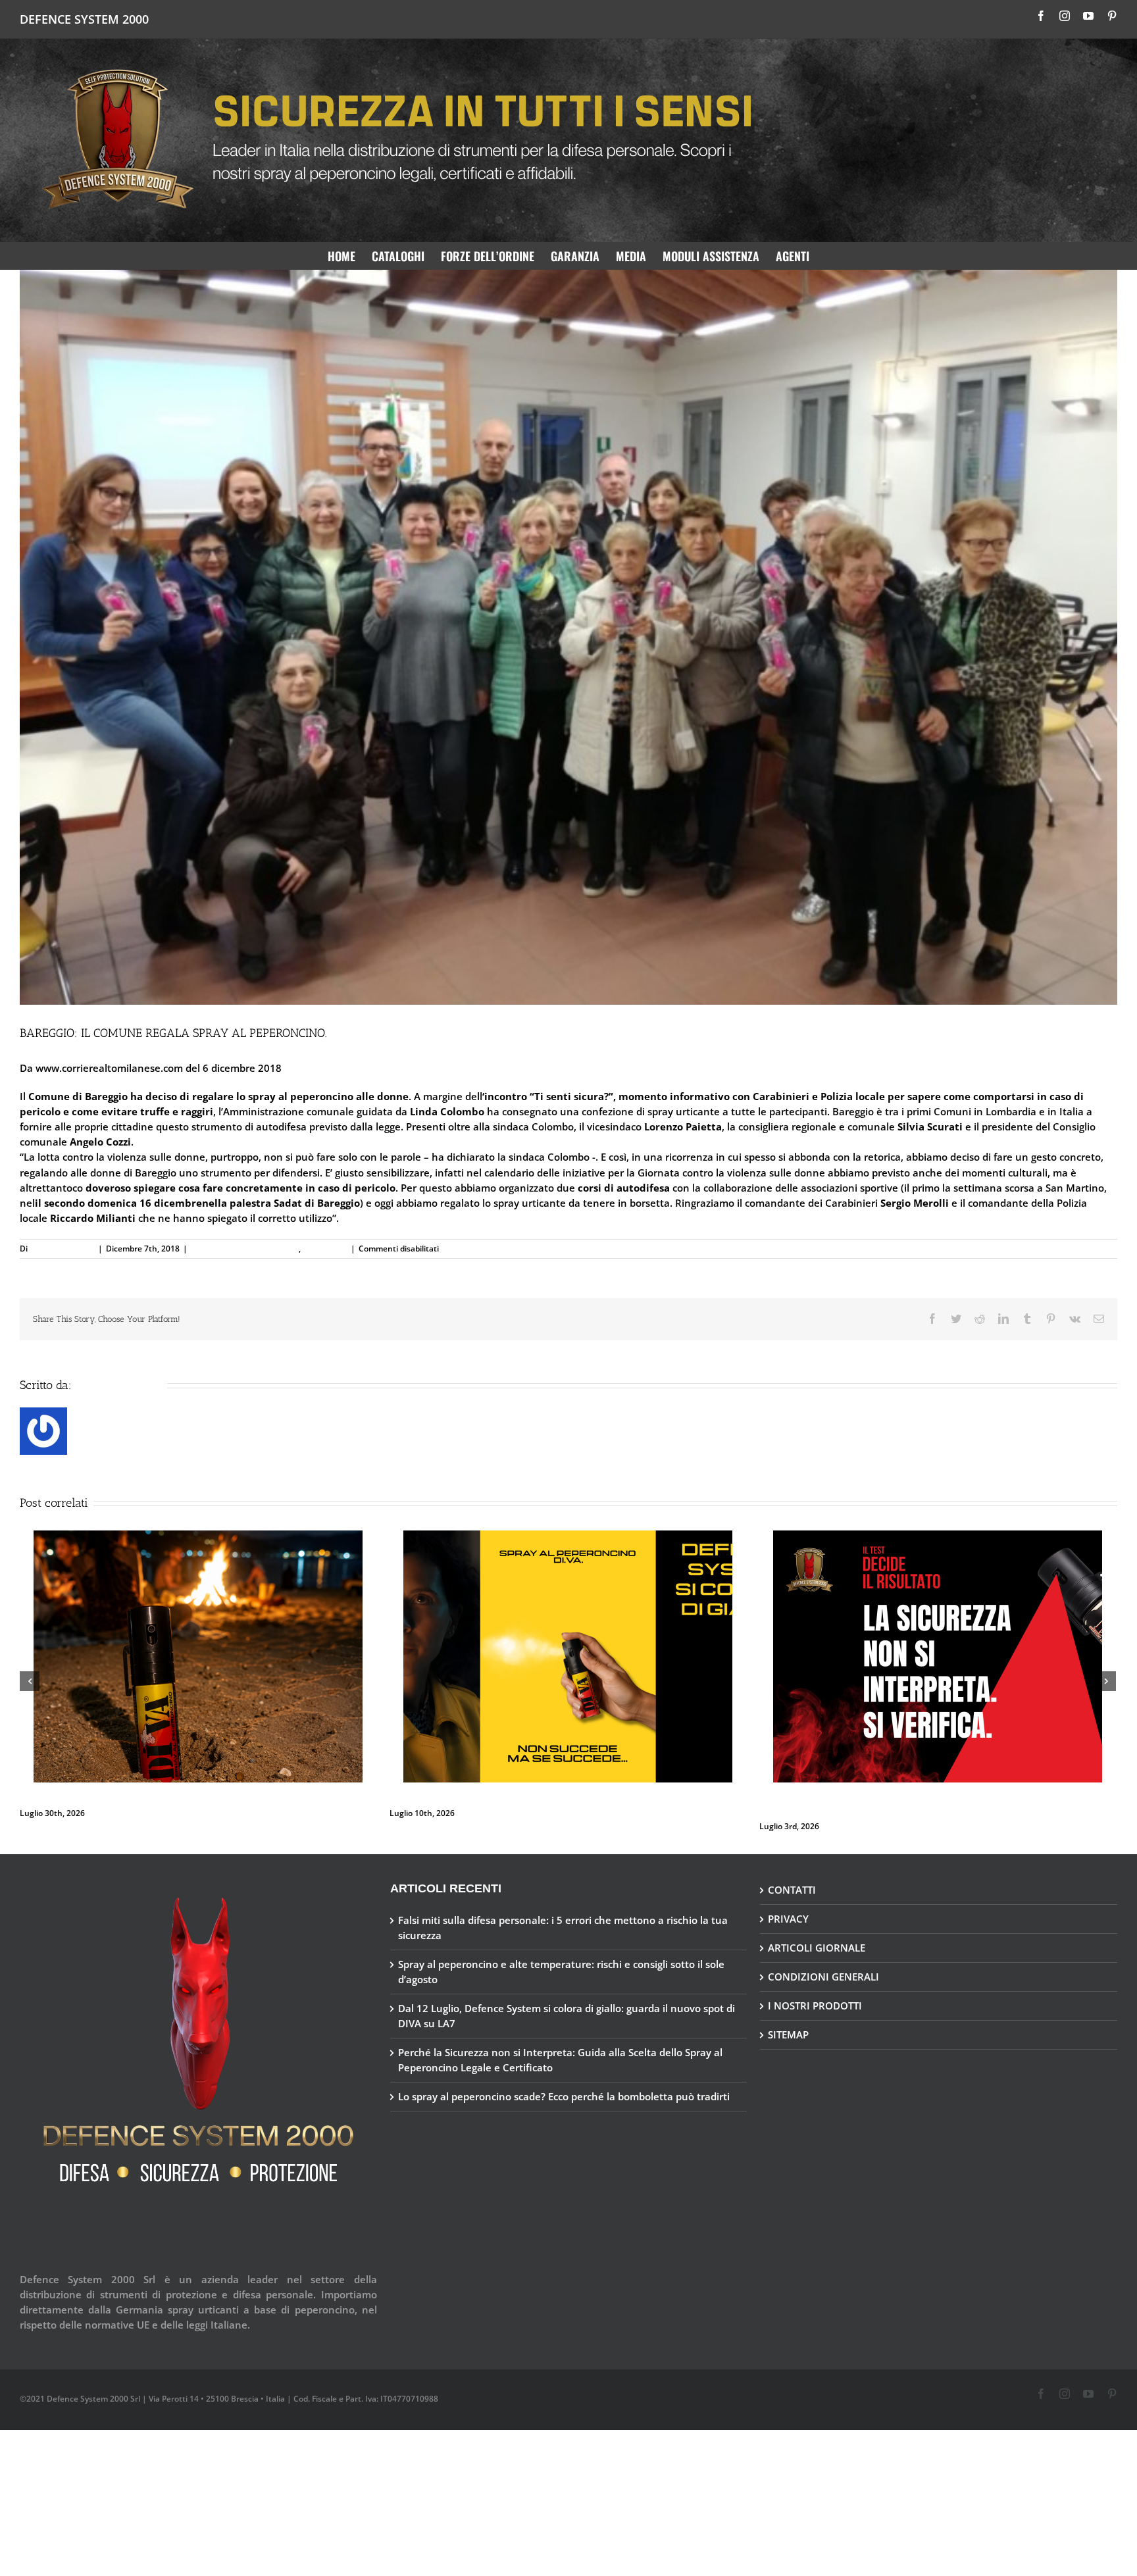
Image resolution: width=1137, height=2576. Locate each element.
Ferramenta (325, 1249)
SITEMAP (788, 2021)
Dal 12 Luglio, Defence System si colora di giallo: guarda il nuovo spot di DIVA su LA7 (567, 2003)
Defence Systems (62, 1249)
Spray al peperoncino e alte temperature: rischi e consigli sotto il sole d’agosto (905, 1799)
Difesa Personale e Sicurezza (245, 1249)
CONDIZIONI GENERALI (823, 1963)
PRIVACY (788, 1906)
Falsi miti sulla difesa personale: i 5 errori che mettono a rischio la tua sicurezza (539, 1645)
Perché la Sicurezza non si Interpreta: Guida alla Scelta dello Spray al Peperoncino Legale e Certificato (560, 2047)
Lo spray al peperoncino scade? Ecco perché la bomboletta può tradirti (152, 1645)
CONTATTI (792, 1877)
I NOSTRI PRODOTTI (815, 1992)
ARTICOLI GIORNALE (817, 1934)
